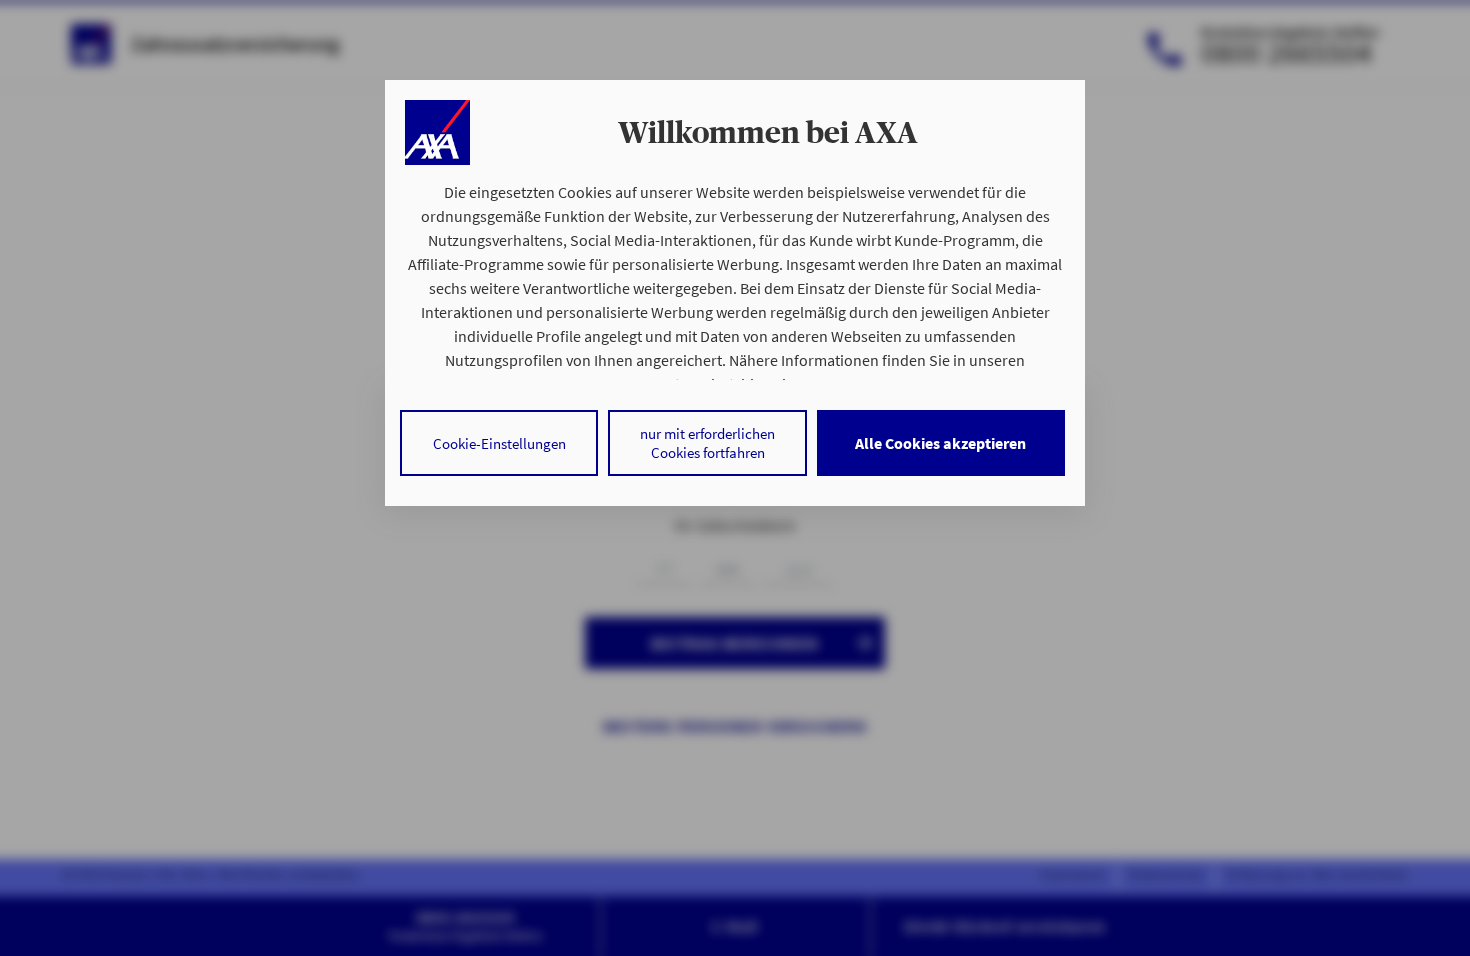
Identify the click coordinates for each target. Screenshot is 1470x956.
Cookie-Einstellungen (499, 443)
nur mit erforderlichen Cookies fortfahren (707, 443)
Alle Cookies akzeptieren (940, 443)
